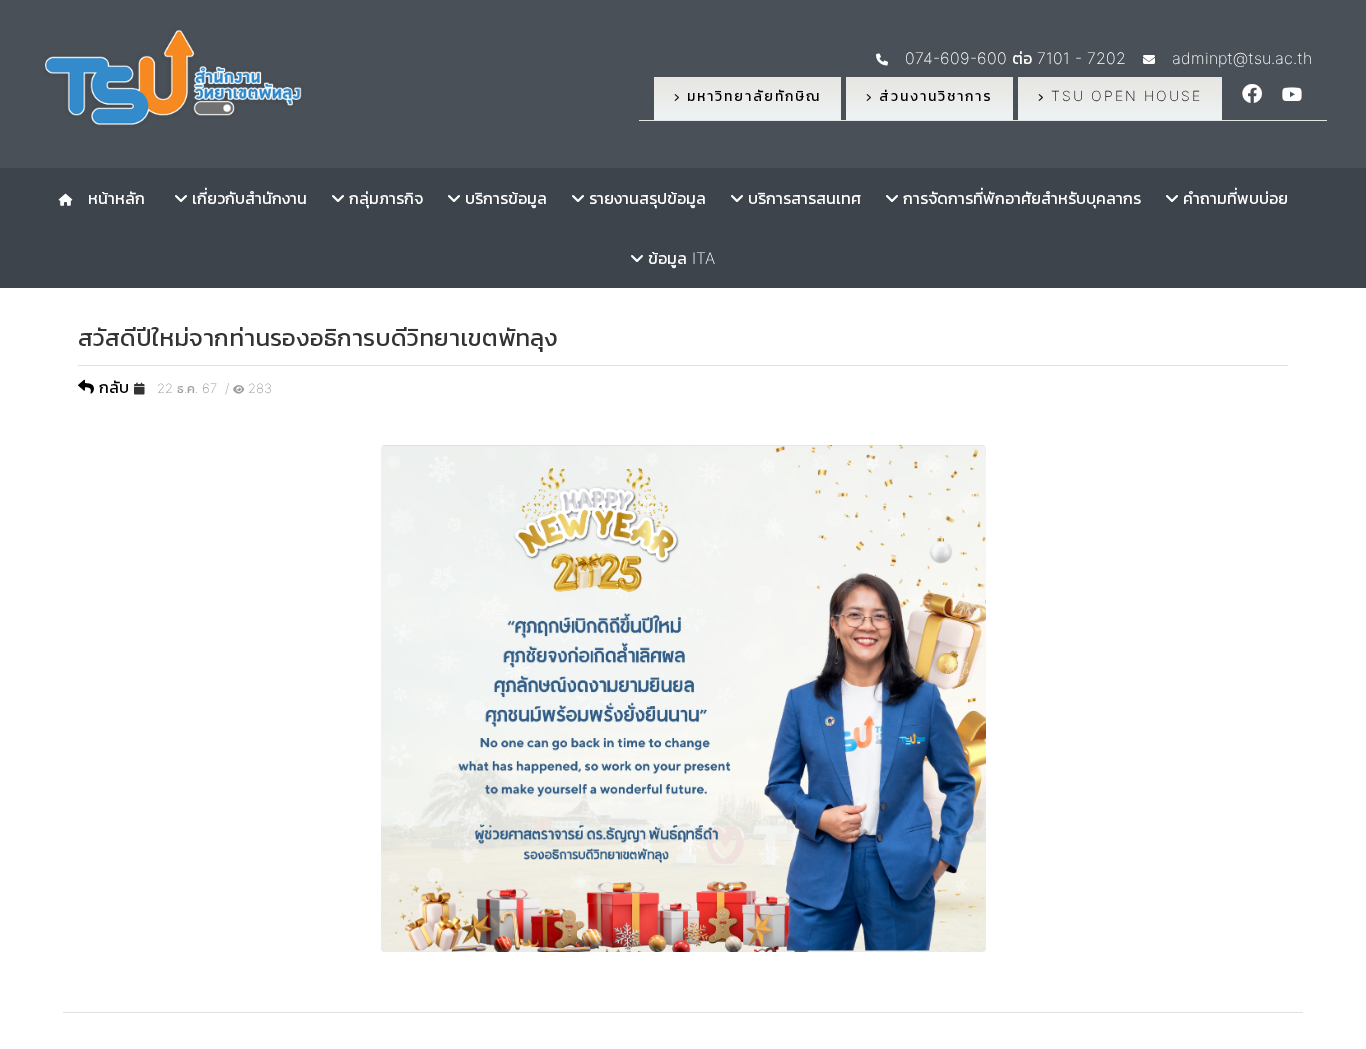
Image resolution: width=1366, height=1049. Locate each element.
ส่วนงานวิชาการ (933, 95)
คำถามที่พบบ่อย (1233, 198)
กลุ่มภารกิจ (383, 198)
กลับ (114, 387)
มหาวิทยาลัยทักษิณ (751, 95)
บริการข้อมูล (503, 198)
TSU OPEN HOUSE (1123, 95)
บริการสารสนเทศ (802, 198)
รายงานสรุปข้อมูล (645, 198)
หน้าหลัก (111, 198)
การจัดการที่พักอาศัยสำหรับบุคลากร (1019, 198)
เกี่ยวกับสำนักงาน (247, 198)
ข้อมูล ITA (679, 258)
